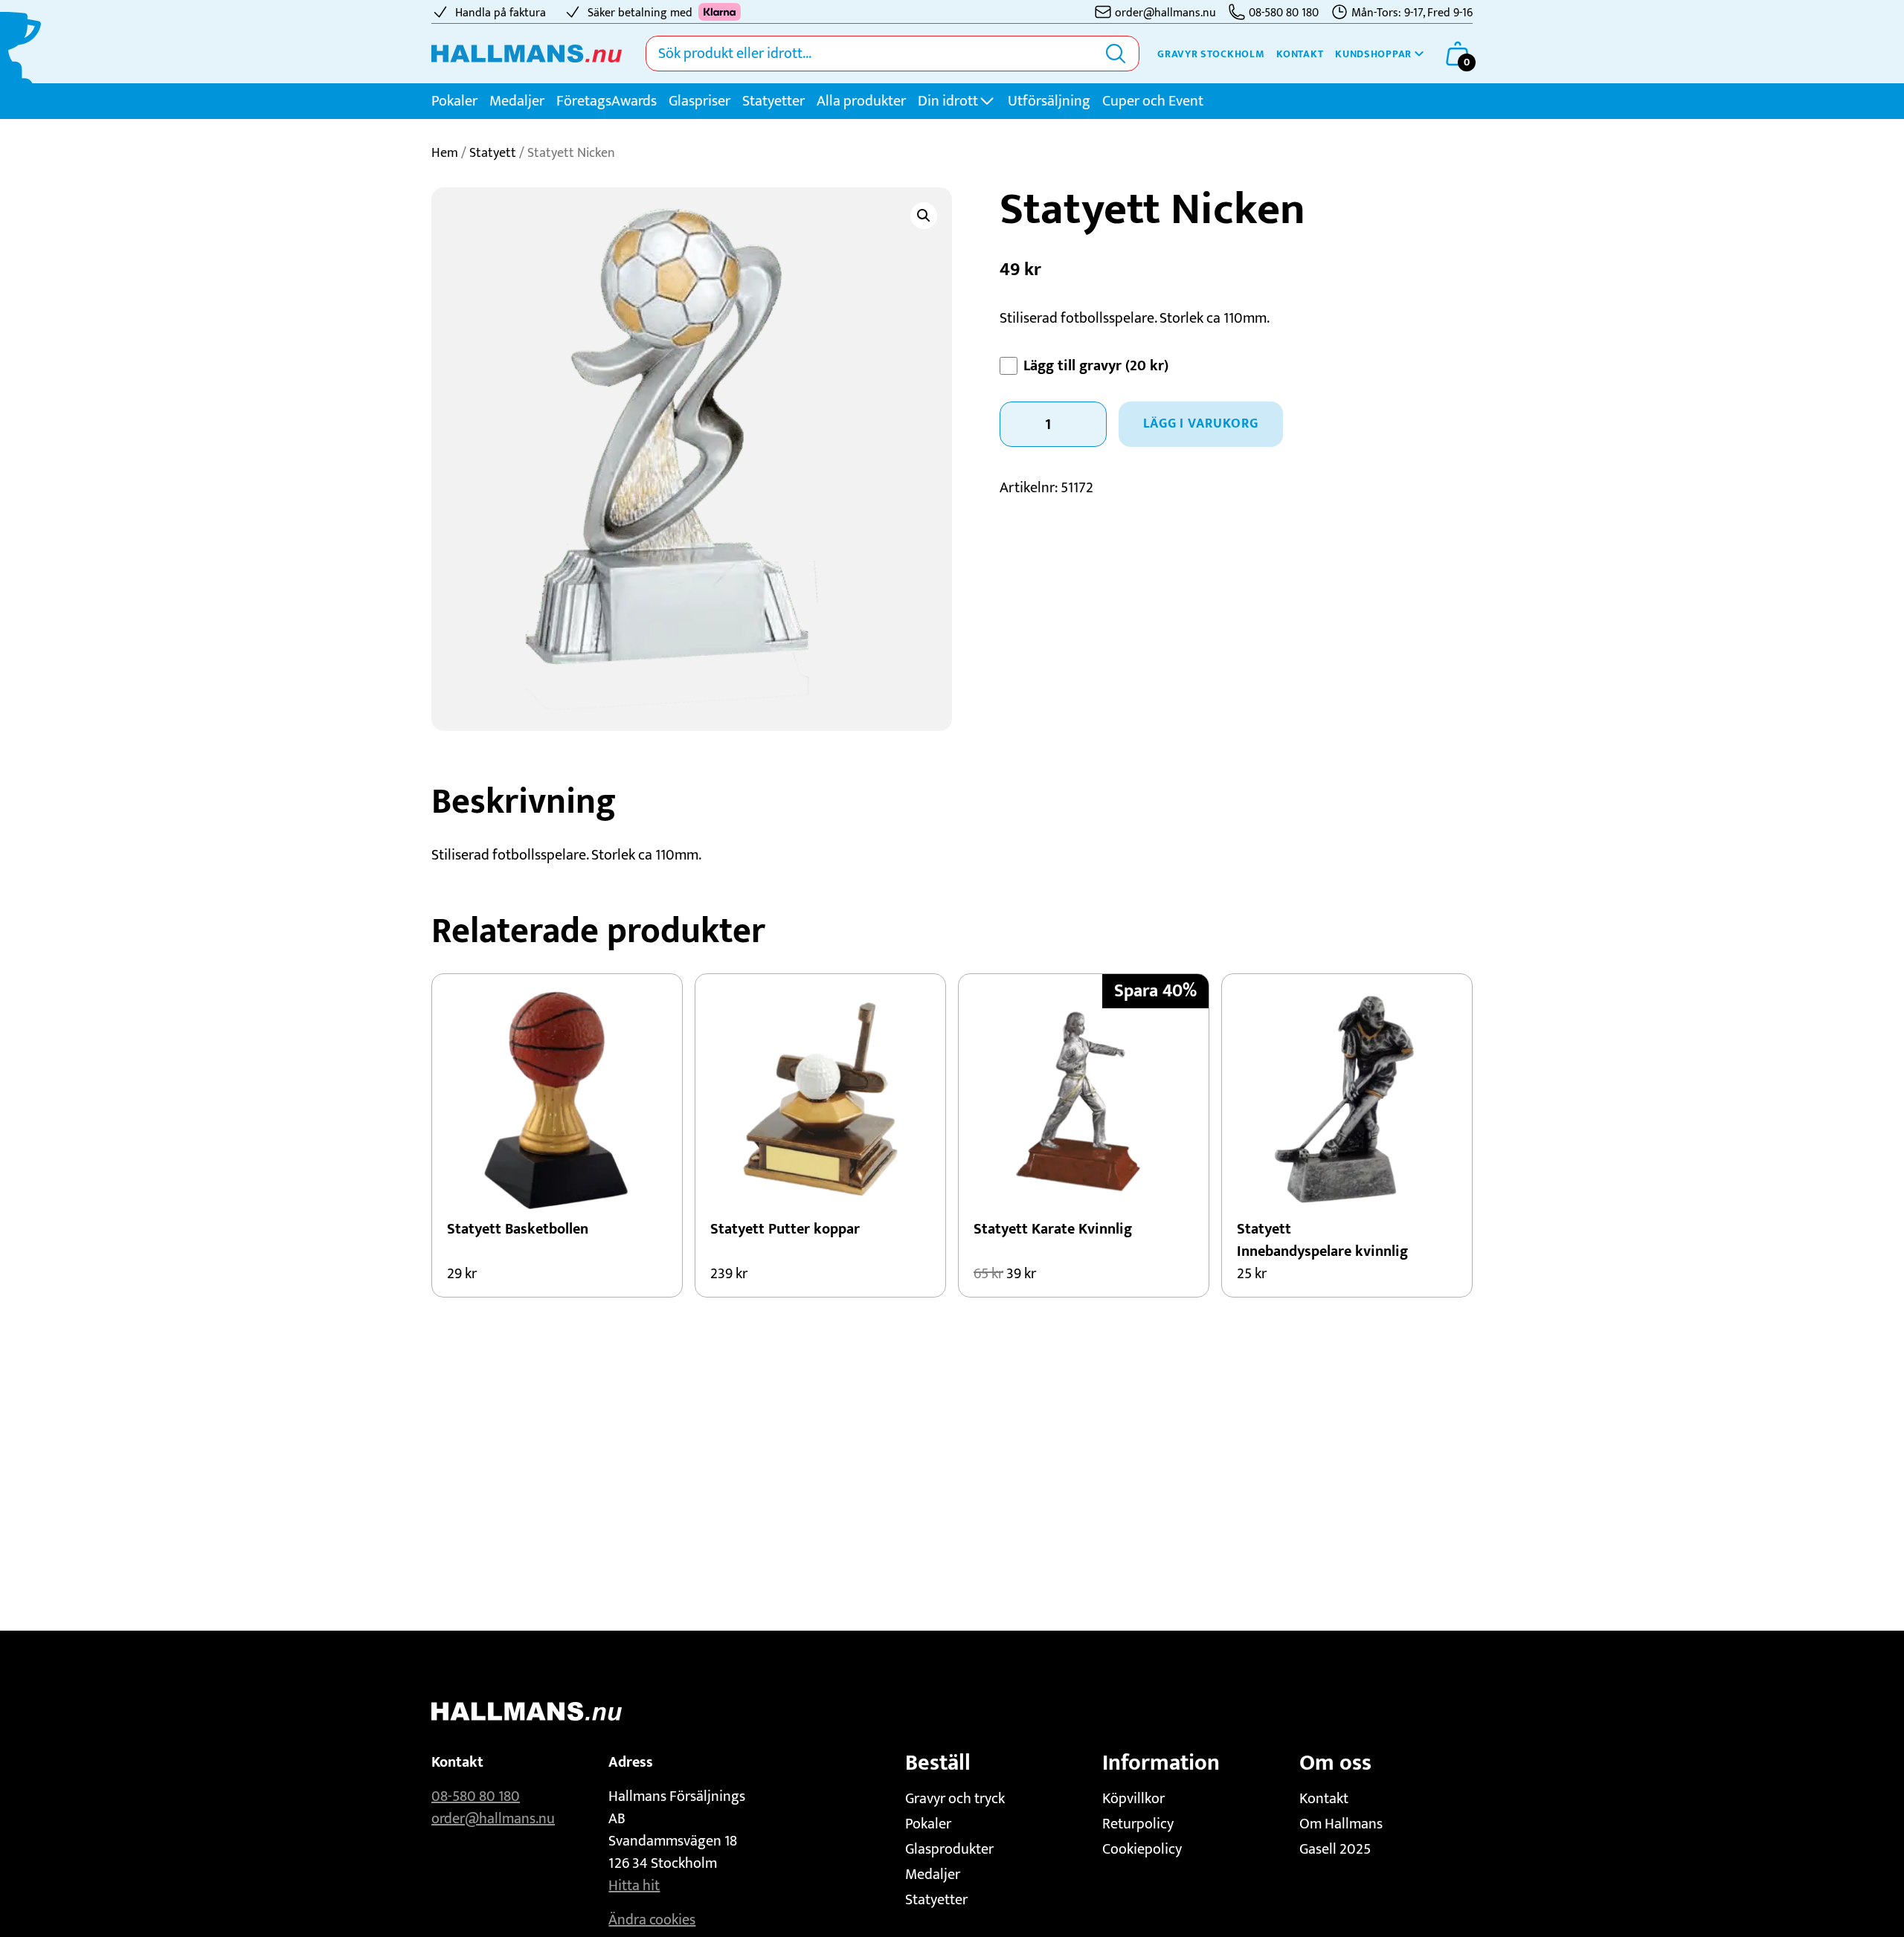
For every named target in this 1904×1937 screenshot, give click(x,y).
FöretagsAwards (607, 101)
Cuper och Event (1153, 101)
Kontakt (1300, 54)
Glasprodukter (949, 1849)
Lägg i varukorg (1201, 424)
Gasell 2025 (1335, 1849)
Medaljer (517, 101)
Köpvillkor (1133, 1799)
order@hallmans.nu (493, 1819)
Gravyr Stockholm (1211, 54)
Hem (445, 153)
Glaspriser (699, 101)
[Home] (527, 54)
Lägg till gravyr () (1096, 366)
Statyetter (773, 101)
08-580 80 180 (476, 1796)
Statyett (493, 153)
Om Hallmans (1341, 1824)
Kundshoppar (1373, 54)
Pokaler (454, 101)
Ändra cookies (652, 1920)
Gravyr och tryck (955, 1799)
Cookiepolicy (1142, 1849)
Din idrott (948, 101)
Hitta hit (634, 1886)
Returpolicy (1138, 1824)
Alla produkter (861, 101)
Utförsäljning (1049, 101)
